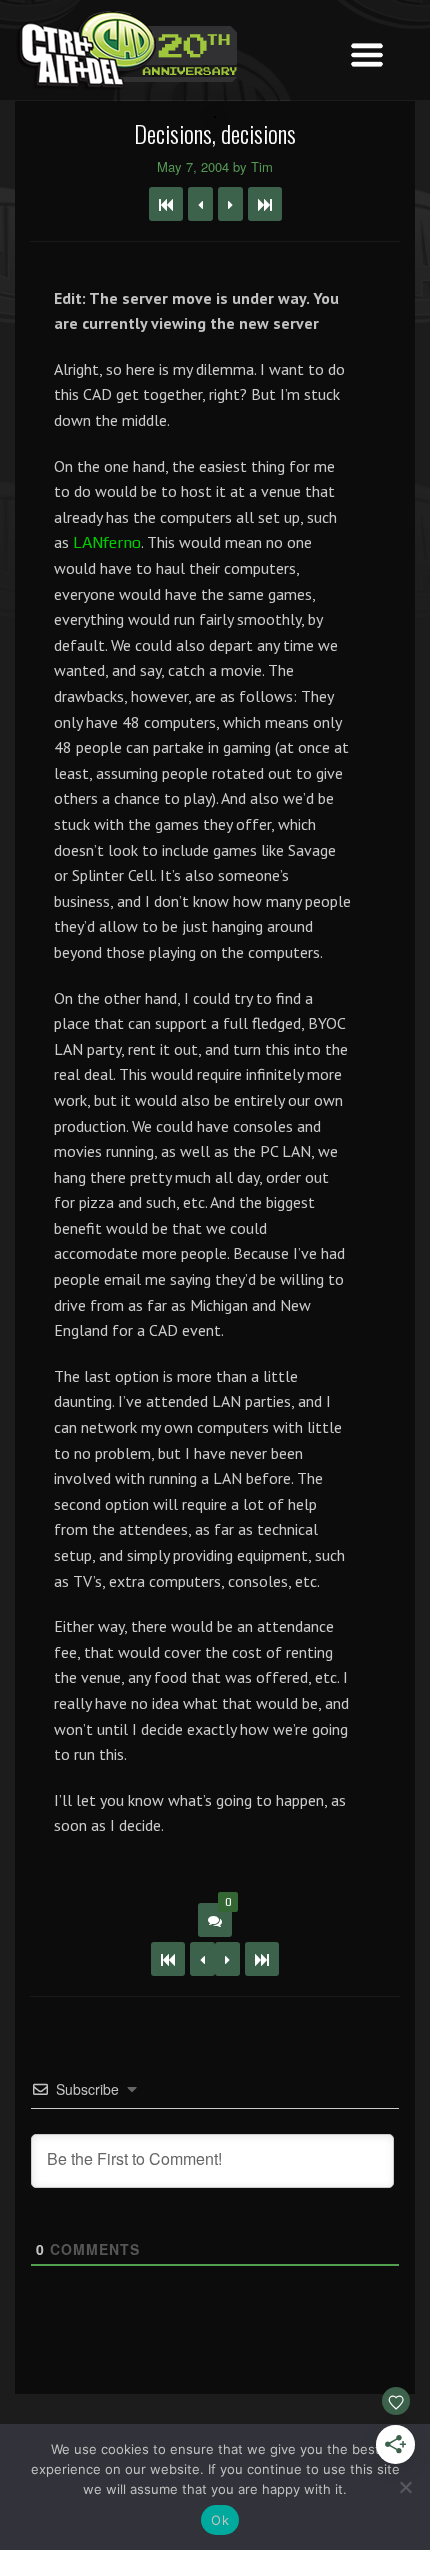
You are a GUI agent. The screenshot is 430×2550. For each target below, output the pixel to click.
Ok (220, 2520)
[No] (405, 2487)
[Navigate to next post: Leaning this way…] (230, 204)
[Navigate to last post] (265, 204)
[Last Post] (262, 1959)
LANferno (107, 542)
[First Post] (168, 1959)
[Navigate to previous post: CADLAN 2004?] (200, 204)
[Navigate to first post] (166, 204)
